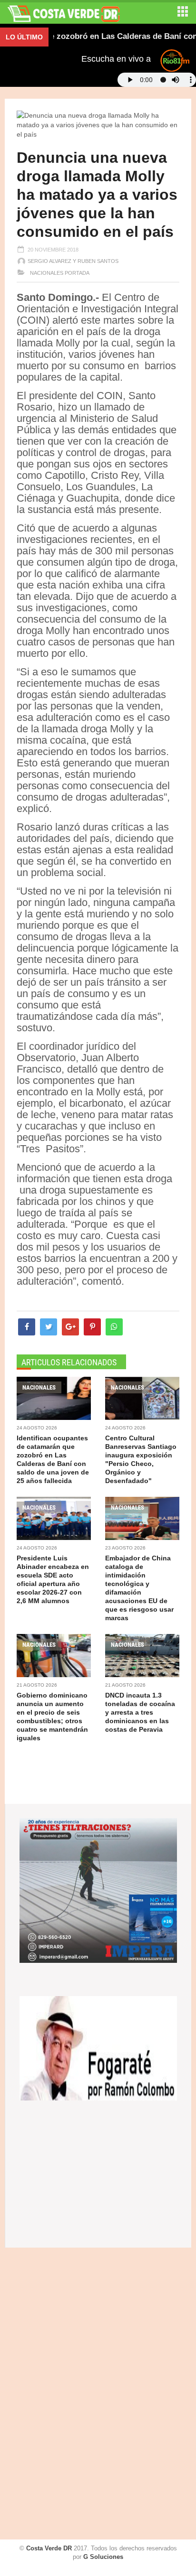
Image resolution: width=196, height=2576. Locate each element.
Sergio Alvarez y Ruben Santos (73, 261)
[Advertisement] (45, 2395)
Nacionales (46, 273)
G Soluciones (103, 2557)
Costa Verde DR (49, 2548)
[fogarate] (98, 2047)
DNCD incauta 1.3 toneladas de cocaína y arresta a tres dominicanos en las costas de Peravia (140, 1712)
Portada (77, 273)
